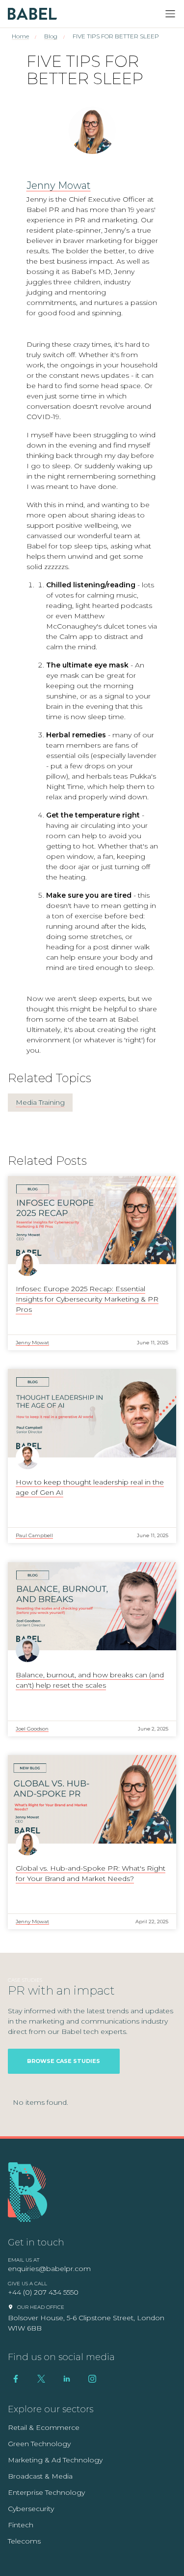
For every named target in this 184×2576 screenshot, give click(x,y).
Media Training (40, 1102)
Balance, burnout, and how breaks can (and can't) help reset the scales (90, 1680)
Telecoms (24, 2541)
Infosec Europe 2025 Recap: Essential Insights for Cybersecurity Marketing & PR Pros (87, 1299)
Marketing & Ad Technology (55, 2460)
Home (20, 36)
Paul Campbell (34, 1535)
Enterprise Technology (46, 2492)
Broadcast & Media (40, 2476)
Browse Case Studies (64, 2061)
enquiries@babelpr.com (49, 2269)
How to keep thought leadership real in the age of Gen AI (90, 1487)
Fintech (21, 2525)
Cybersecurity (31, 2509)
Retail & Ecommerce (44, 2427)
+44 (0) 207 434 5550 (43, 2292)
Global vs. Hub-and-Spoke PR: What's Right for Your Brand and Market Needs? (91, 1873)
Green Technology (39, 2444)
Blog (51, 36)
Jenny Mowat (59, 185)
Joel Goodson (32, 1729)
